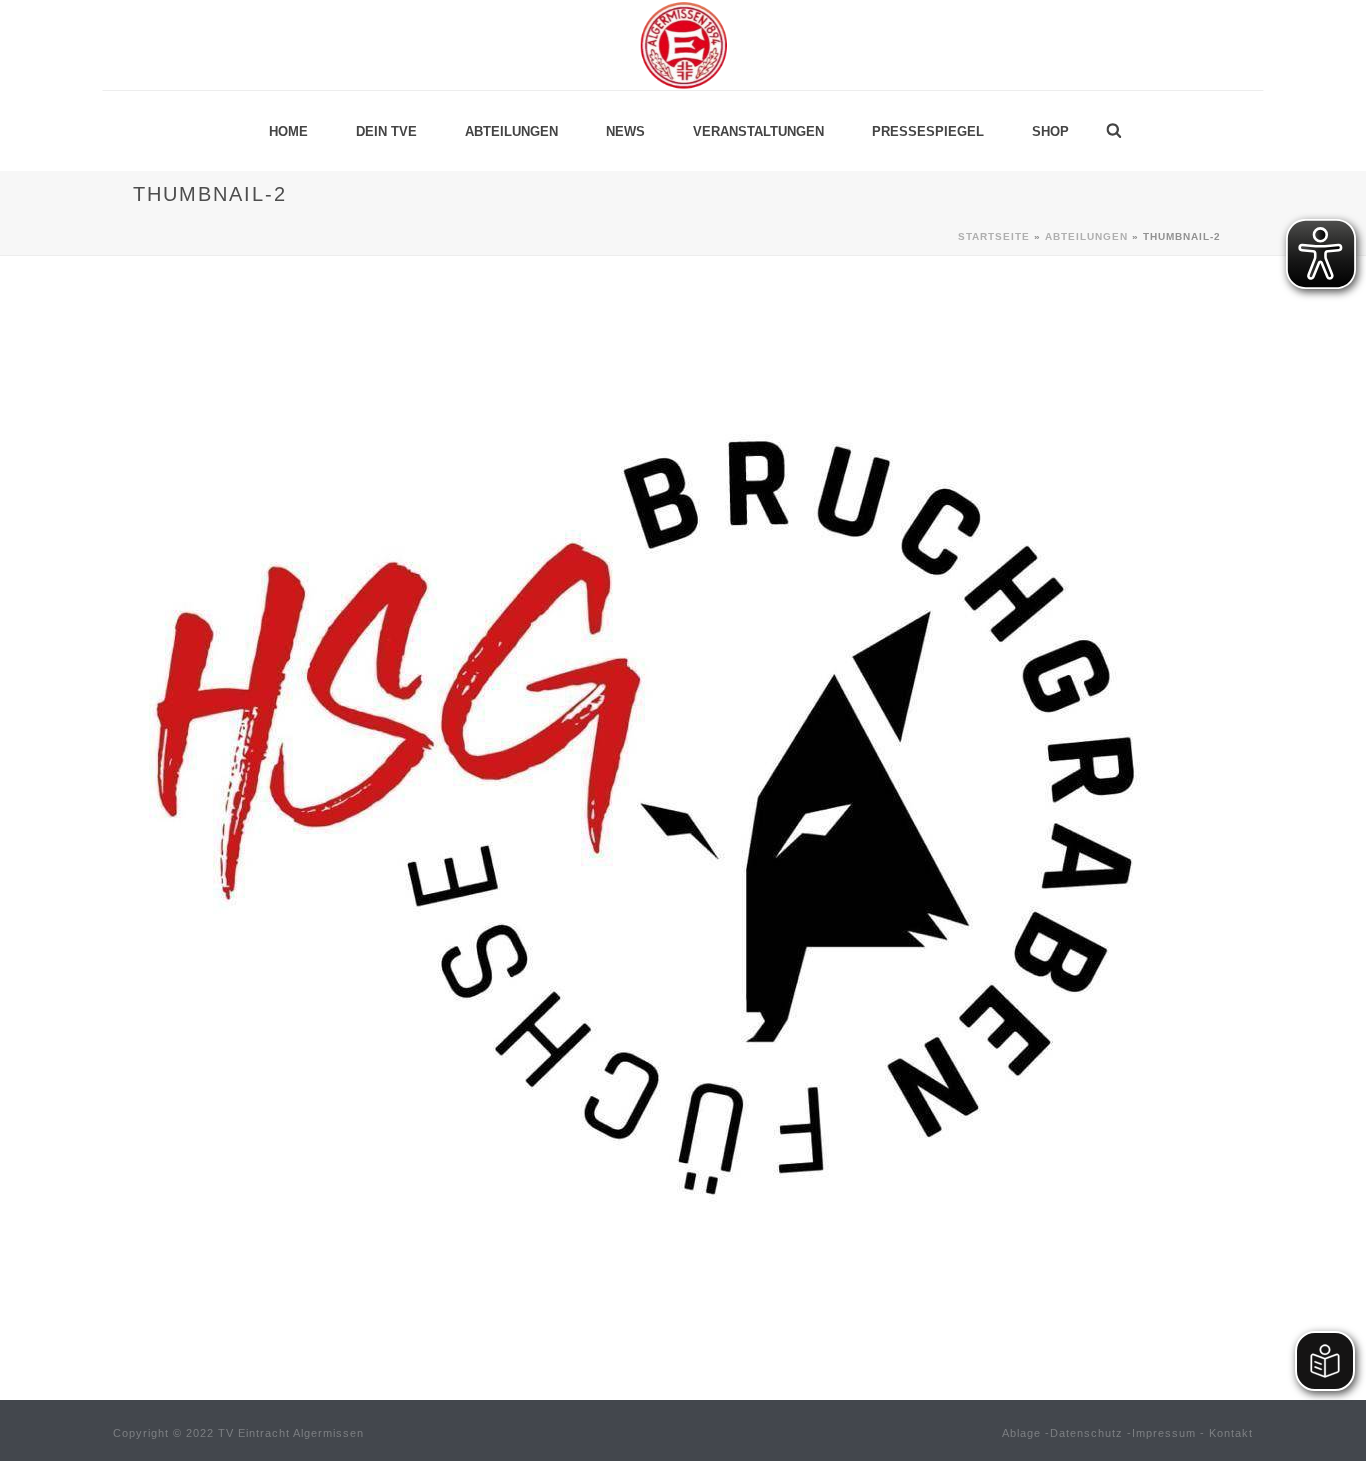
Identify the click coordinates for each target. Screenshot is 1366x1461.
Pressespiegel (928, 131)
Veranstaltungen (758, 131)
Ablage (1021, 1433)
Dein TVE (386, 131)
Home (288, 131)
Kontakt (1231, 1433)
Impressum (1164, 1433)
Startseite (994, 236)
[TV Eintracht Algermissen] (683, 45)
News (625, 131)
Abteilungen (511, 131)
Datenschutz (1086, 1433)
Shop (1050, 131)
